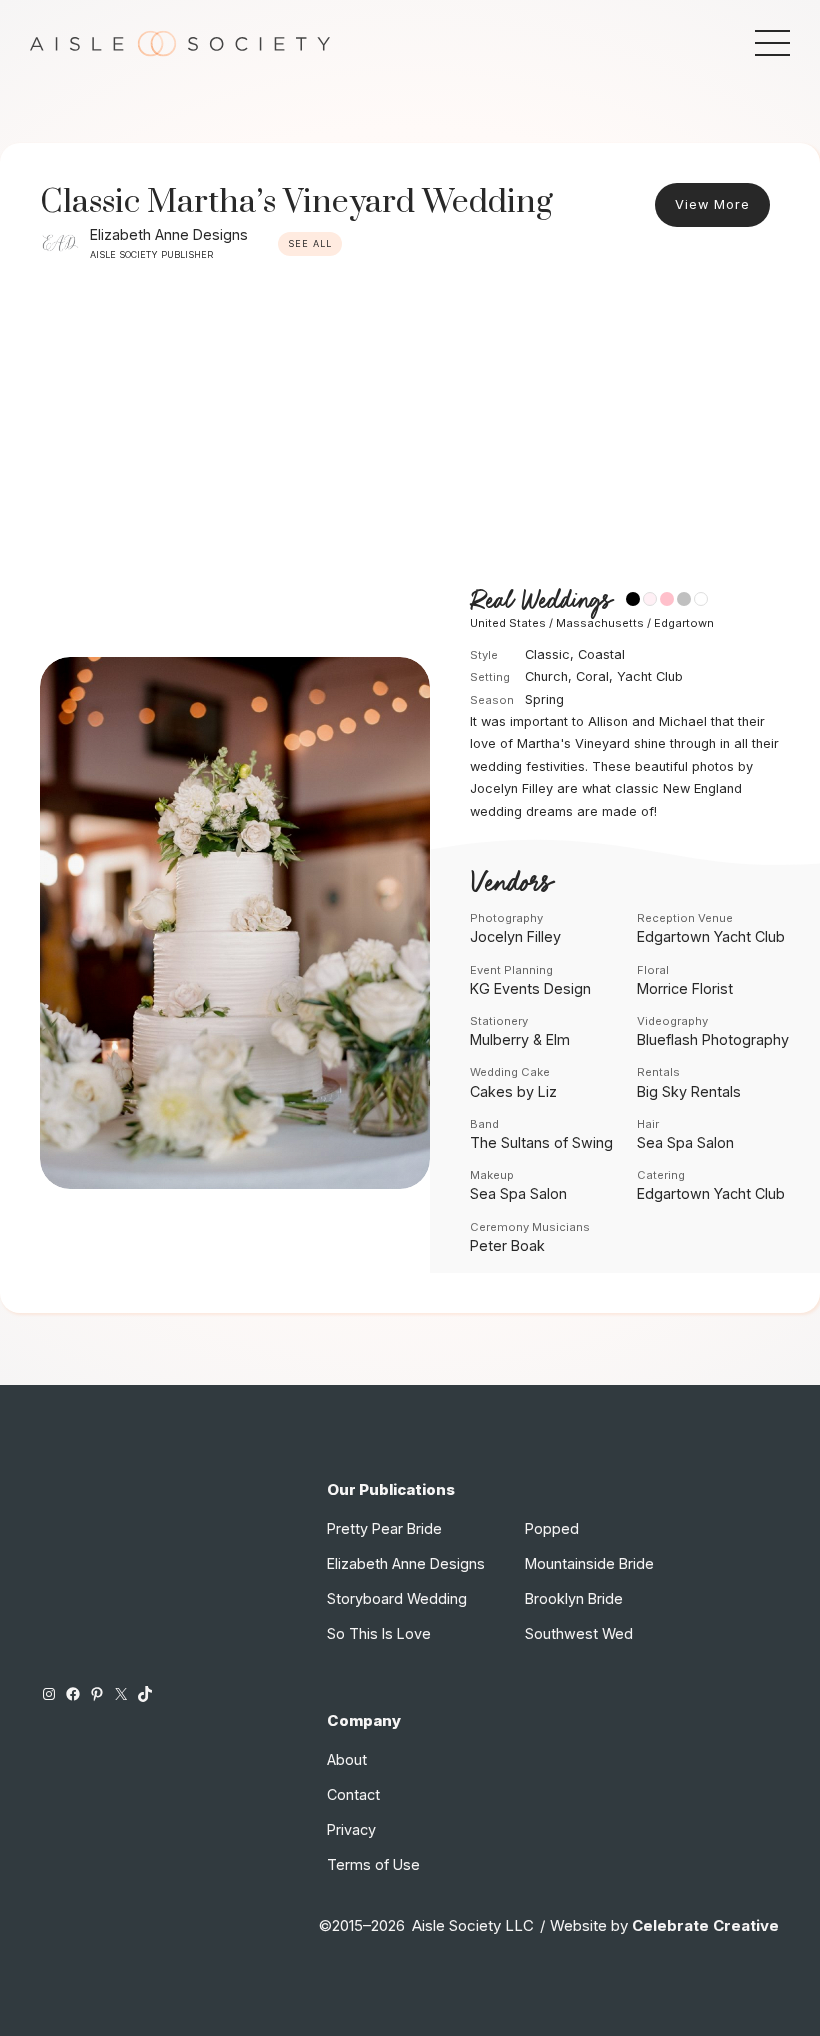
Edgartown (684, 623)
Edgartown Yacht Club (711, 936)
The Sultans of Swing (541, 1142)
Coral (592, 676)
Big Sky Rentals (689, 1091)
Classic (547, 654)
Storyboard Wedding (397, 1598)
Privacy (351, 1829)
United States (508, 623)
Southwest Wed (579, 1633)
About (347, 1759)
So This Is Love (379, 1633)
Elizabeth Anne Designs (169, 234)
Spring (544, 699)
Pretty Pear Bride (384, 1528)
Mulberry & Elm (520, 1039)
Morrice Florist (685, 988)
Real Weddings (540, 601)
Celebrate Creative (705, 1925)
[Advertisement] (410, 423)
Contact (353, 1794)
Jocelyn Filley (515, 936)
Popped (552, 1528)
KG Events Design (530, 988)
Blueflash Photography (713, 1039)
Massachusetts (600, 623)
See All (310, 243)
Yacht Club (650, 676)
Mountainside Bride (589, 1563)
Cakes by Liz (513, 1091)
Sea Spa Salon (685, 1142)
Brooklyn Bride (574, 1598)
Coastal (601, 654)
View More (712, 204)
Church (546, 676)
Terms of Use (373, 1864)
